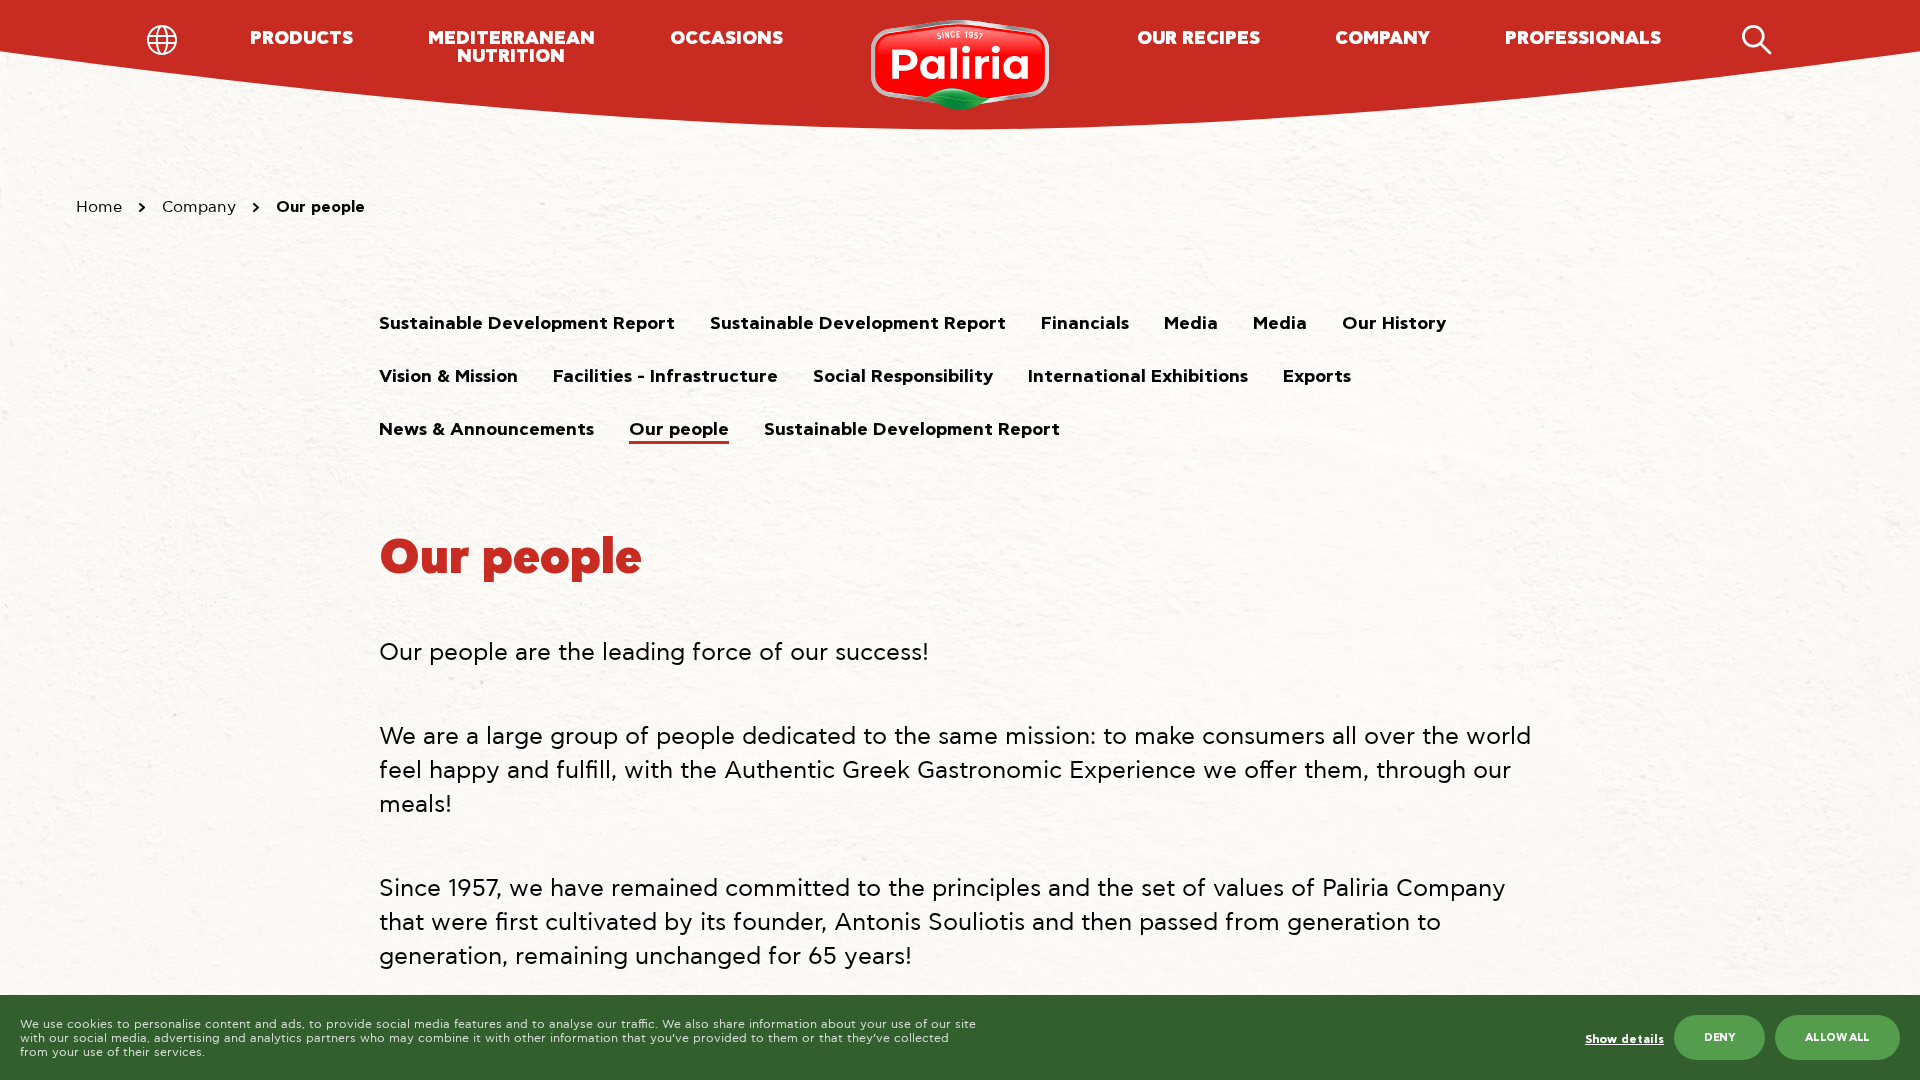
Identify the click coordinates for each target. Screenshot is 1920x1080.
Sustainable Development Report (527, 324)
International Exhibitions (1138, 377)
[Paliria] (960, 65)
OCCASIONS (726, 39)
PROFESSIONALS (1583, 39)
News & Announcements (486, 430)
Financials (1085, 324)
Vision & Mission (448, 377)
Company (199, 207)
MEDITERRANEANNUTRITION (511, 48)
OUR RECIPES (1198, 39)
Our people (679, 430)
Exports (1317, 377)
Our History (1394, 324)
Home (99, 207)
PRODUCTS (301, 39)
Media (1191, 324)
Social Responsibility (903, 377)
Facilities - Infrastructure (665, 377)
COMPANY (1382, 39)
